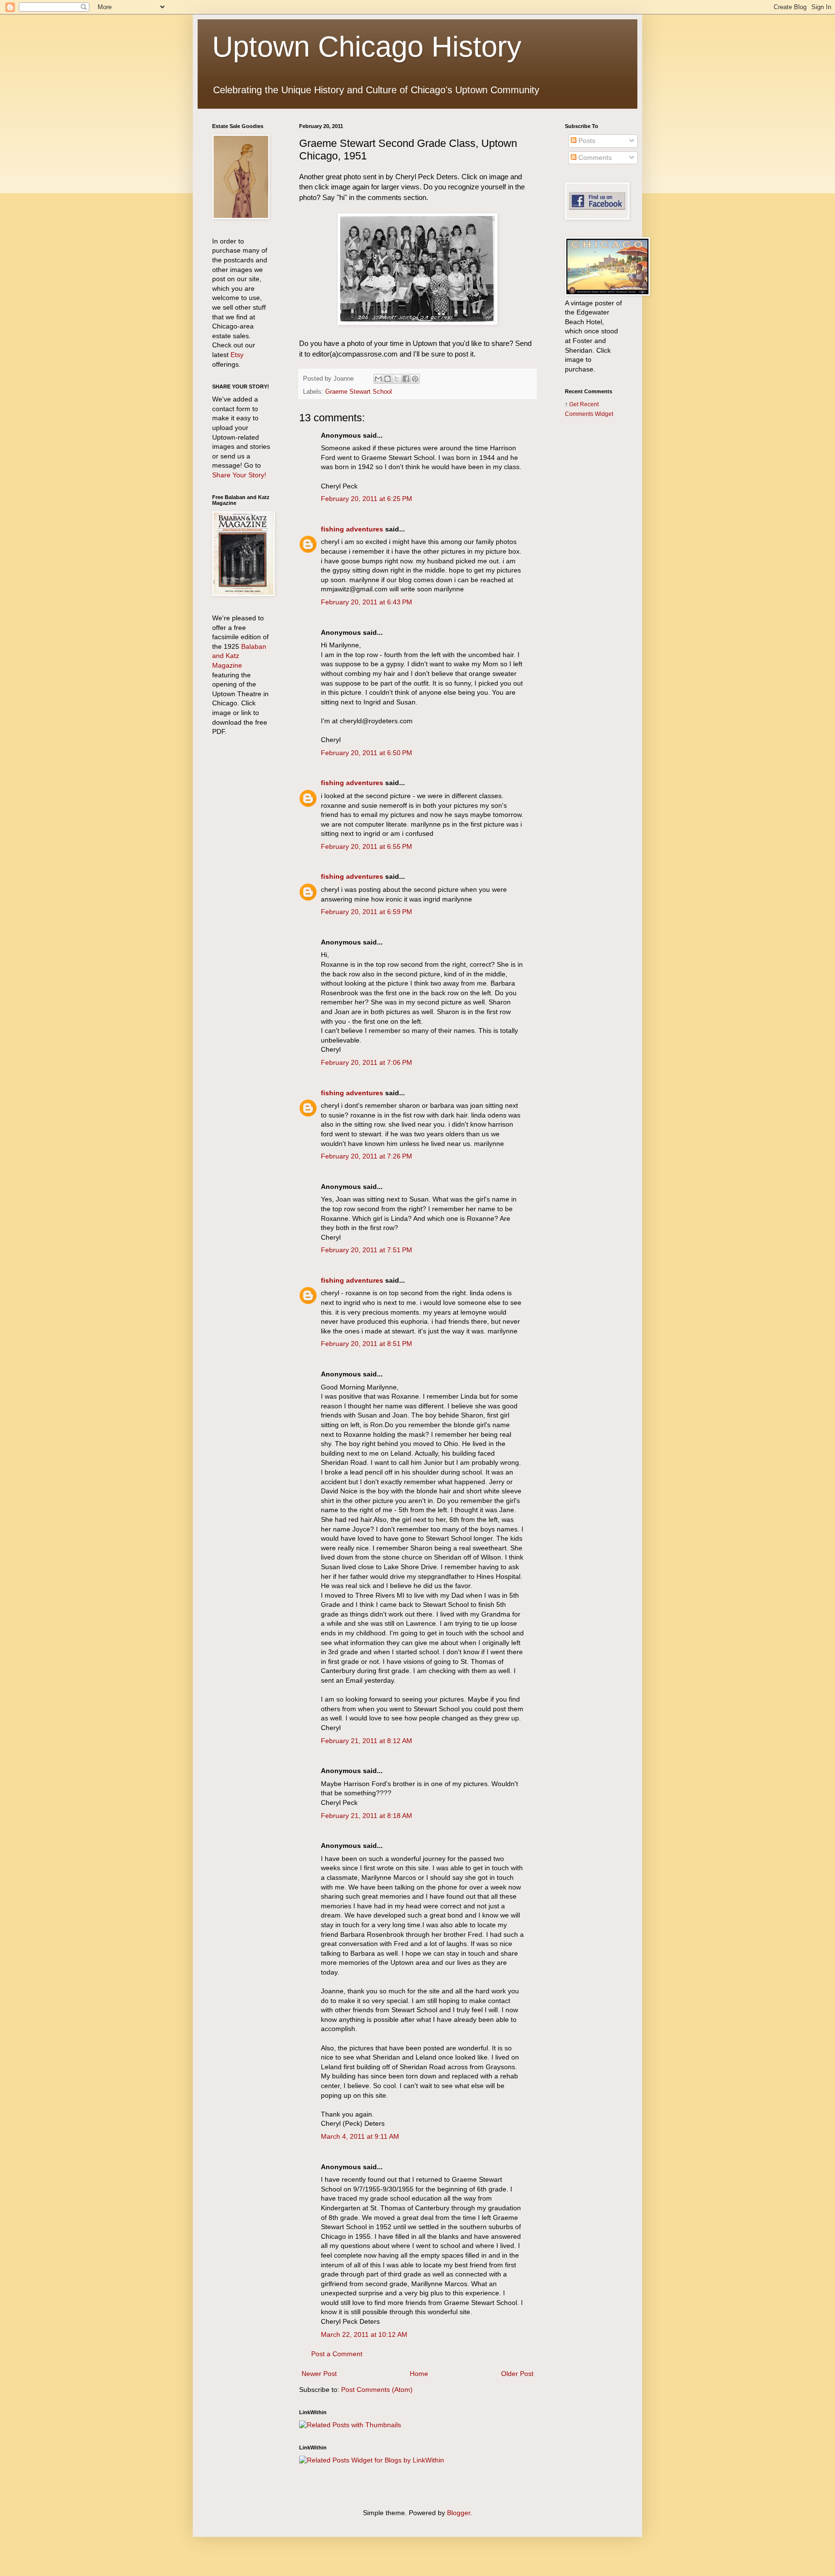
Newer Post (319, 2374)
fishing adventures (352, 529)
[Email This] (378, 379)
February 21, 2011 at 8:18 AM (367, 1816)
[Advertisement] (594, 578)
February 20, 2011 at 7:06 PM (367, 1062)
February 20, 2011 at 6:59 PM (367, 912)
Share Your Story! (239, 475)
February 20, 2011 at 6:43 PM (367, 602)
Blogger (459, 2513)
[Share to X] (397, 379)
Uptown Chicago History (367, 47)
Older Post (517, 2374)
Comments (594, 157)
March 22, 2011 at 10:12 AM (364, 2334)
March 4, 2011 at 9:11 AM (360, 2136)
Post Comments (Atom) (377, 2390)
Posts (586, 141)
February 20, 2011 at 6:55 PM (367, 846)
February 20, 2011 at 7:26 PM (367, 1156)
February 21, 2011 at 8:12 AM (367, 1741)
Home (419, 2374)
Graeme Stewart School (359, 392)
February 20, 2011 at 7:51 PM (367, 1250)
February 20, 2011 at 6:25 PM (367, 499)
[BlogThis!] (388, 379)
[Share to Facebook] (406, 379)
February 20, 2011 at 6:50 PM (367, 753)
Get (575, 404)
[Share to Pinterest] (415, 379)
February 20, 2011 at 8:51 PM (367, 1344)
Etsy (237, 355)
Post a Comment (337, 2354)
